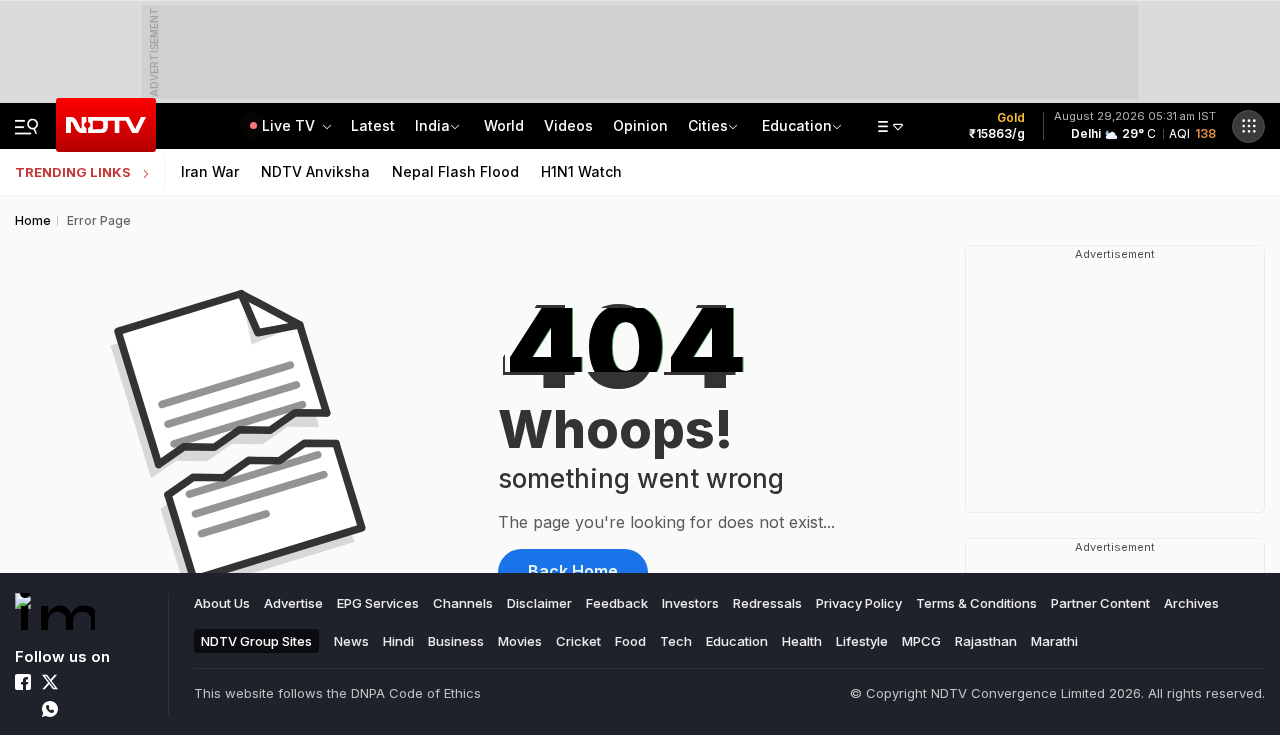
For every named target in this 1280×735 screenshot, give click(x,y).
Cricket (578, 641)
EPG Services (378, 603)
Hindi (398, 641)
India (432, 125)
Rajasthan (986, 641)
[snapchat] (104, 709)
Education (797, 125)
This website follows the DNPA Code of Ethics (337, 693)
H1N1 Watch (581, 171)
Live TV (290, 125)
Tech (676, 641)
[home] (55, 611)
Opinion (640, 125)
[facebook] (23, 682)
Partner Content (1100, 603)
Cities (708, 125)
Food (630, 641)
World (504, 125)
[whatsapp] (50, 709)
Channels (463, 603)
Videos (568, 125)
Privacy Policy (859, 603)
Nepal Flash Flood (455, 171)
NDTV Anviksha (315, 171)
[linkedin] (104, 682)
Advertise (293, 603)
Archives (1191, 603)
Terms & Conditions (976, 603)
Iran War (210, 171)
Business (456, 641)
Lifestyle (862, 641)
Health (802, 641)
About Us (222, 603)
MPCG (921, 641)
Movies (520, 641)
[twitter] (50, 682)
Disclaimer (539, 603)
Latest (373, 125)
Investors (690, 603)
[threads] (77, 709)
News (351, 641)
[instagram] (77, 682)
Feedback (617, 603)
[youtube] (23, 709)
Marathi (1054, 641)
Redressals (767, 603)
